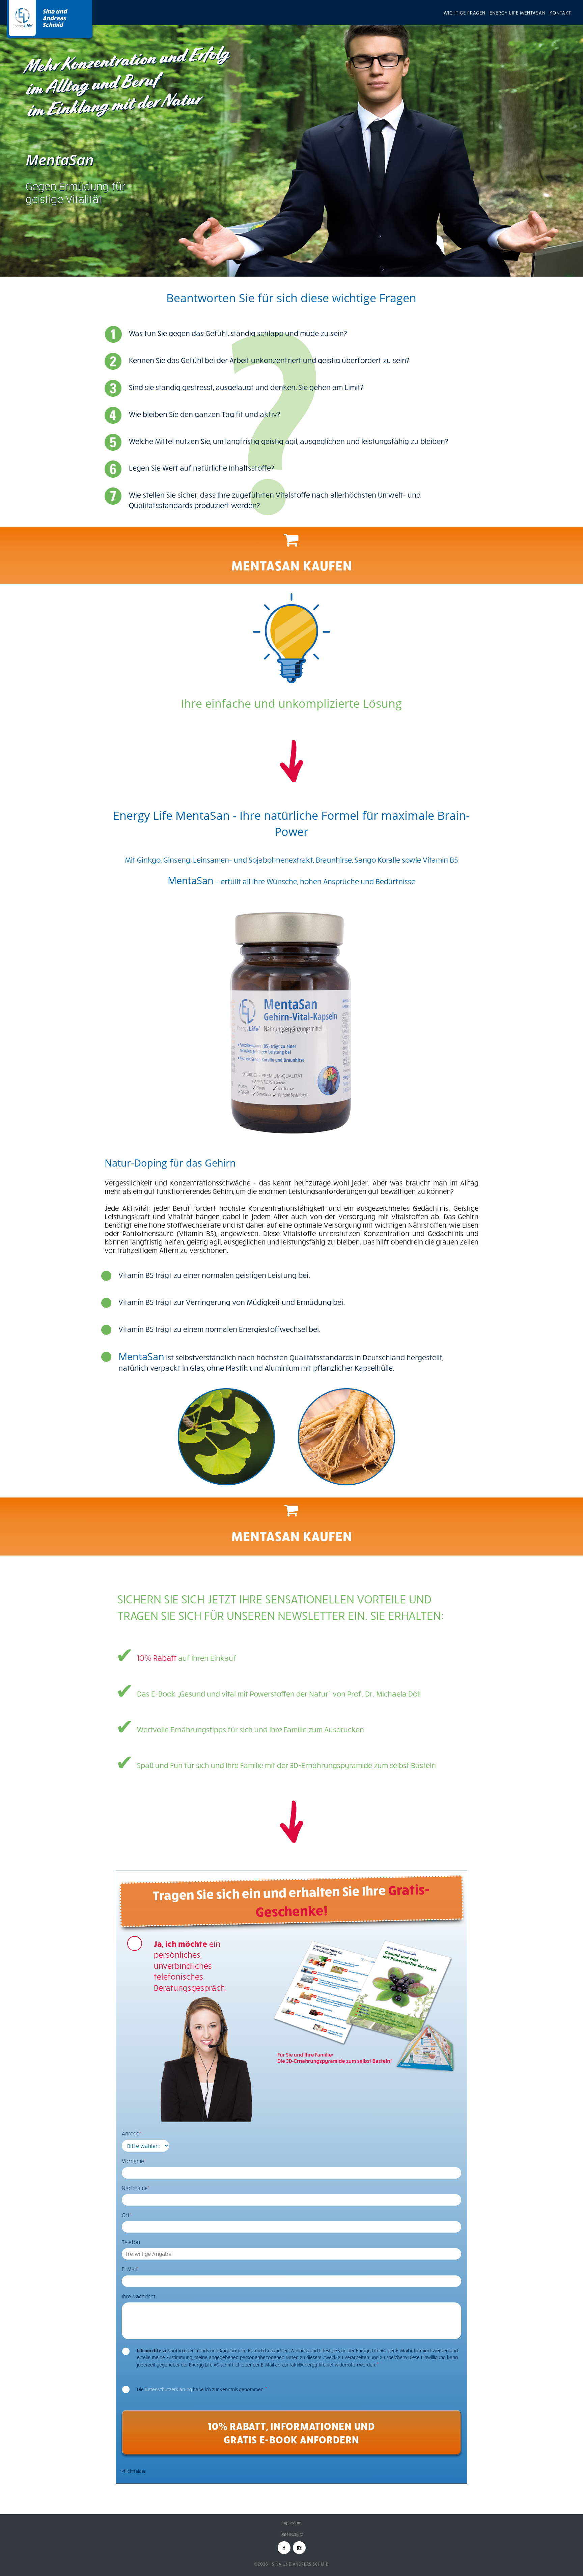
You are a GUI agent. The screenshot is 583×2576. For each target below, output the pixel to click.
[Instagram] (299, 2548)
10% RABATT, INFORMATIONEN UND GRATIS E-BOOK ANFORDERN (291, 2432)
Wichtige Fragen (465, 13)
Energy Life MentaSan (518, 13)
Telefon (131, 2242)
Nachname (136, 2188)
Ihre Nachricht (139, 2296)
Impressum (291, 2523)
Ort (127, 2215)
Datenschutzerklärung (168, 2389)
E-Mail (130, 2269)
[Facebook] (284, 2548)
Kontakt (560, 13)
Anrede (131, 2133)
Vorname (134, 2161)
